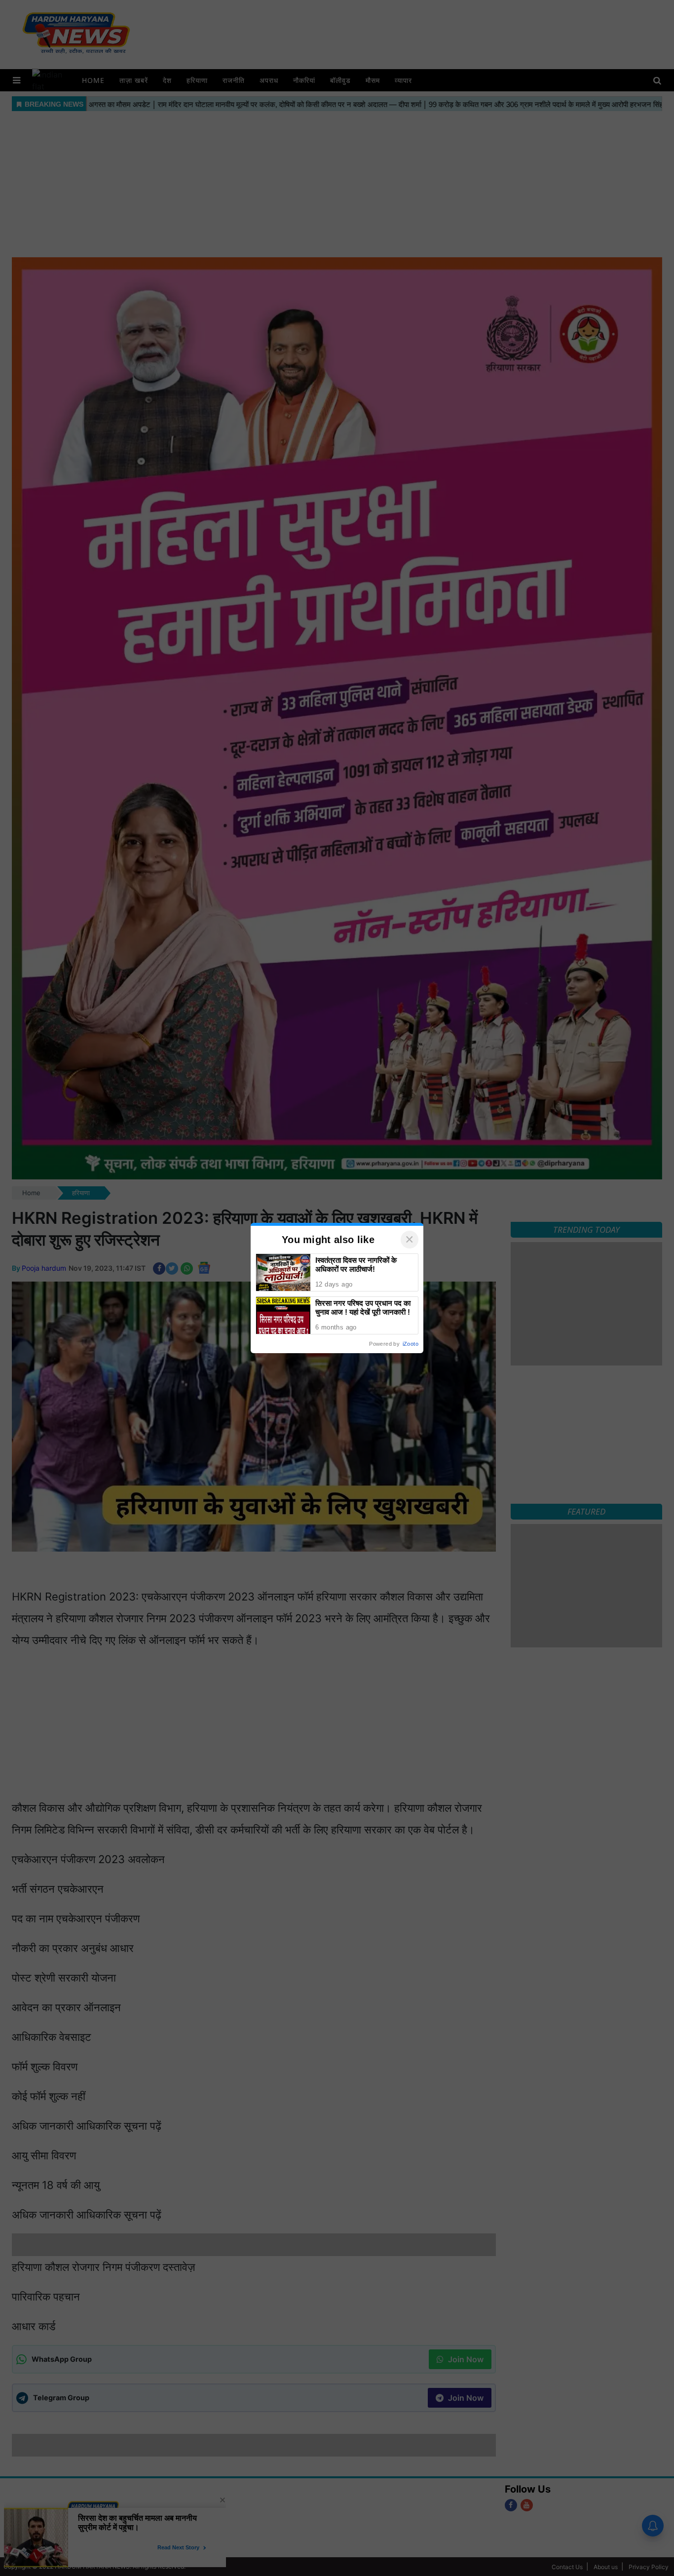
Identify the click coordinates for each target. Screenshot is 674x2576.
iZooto (411, 1344)
